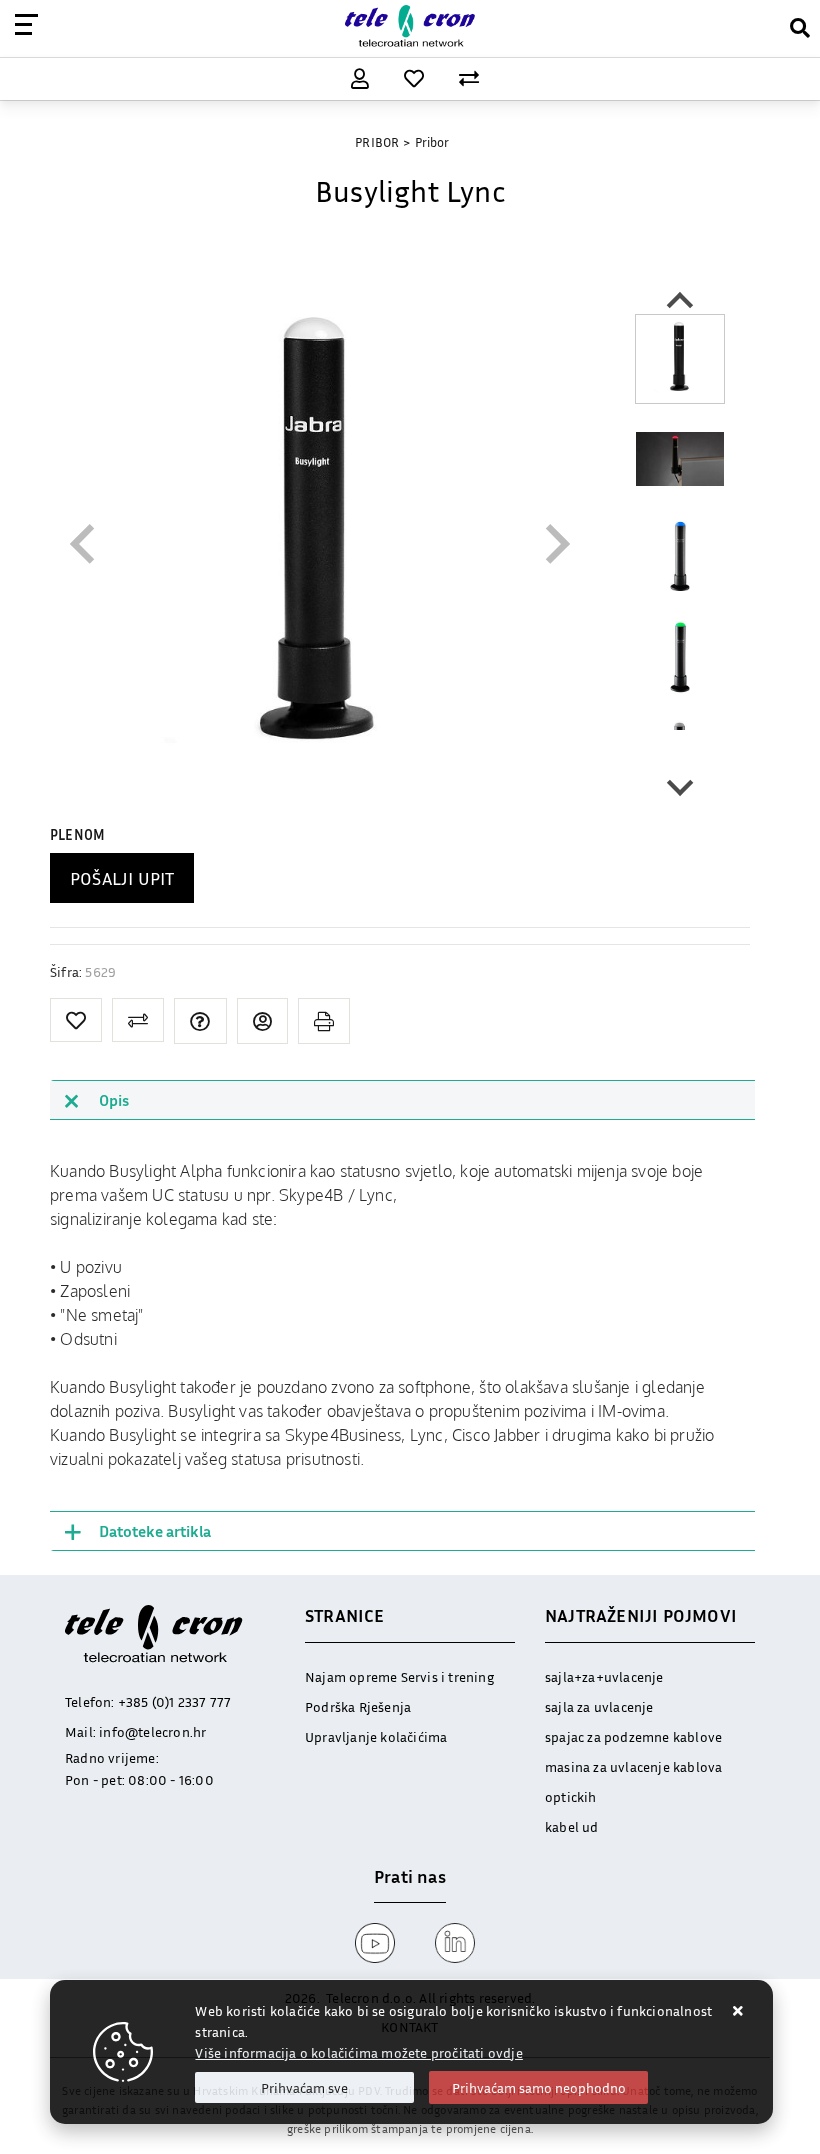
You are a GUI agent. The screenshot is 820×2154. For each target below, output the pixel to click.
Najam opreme (351, 1676)
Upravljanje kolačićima (376, 1736)
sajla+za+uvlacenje (604, 1676)
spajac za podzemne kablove (633, 1736)
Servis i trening (447, 1676)
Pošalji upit (122, 878)
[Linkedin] (450, 1943)
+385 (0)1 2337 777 (175, 1701)
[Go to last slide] (680, 302)
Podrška (330, 1706)
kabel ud (572, 1826)
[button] (680, 359)
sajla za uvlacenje (599, 1706)
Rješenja (385, 1706)
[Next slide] (680, 786)
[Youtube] (370, 1943)
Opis (114, 1100)
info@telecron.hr (152, 1731)
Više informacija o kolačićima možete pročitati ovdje (358, 2052)
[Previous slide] (85, 544)
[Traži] (792, 25)
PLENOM (77, 834)
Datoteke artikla (155, 1531)
